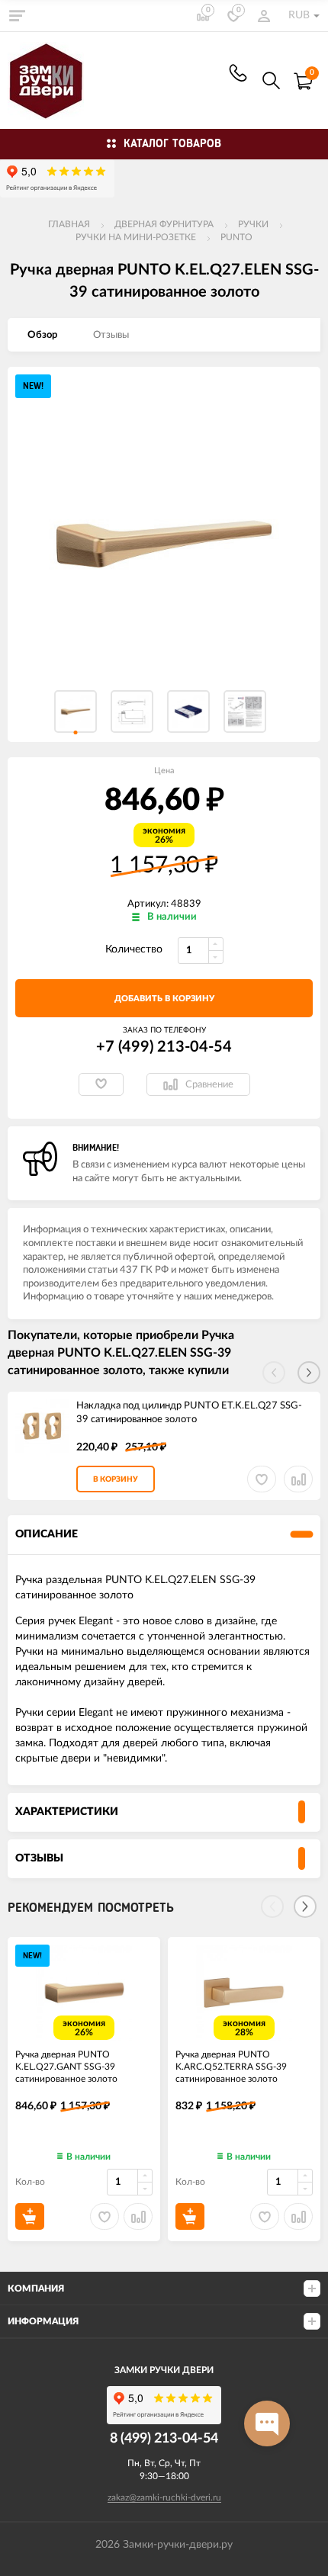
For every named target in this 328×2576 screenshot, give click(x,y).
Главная (69, 224)
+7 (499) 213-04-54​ (238, 73)
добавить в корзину (164, 999)
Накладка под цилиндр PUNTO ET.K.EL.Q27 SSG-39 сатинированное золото (189, 1413)
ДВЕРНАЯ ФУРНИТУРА (164, 224)
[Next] (305, 1906)
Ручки (253, 224)
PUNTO (236, 237)
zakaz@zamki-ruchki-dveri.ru (164, 2497)
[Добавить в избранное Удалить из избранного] (101, 1084)
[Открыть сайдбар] (17, 15)
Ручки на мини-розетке (136, 237)
